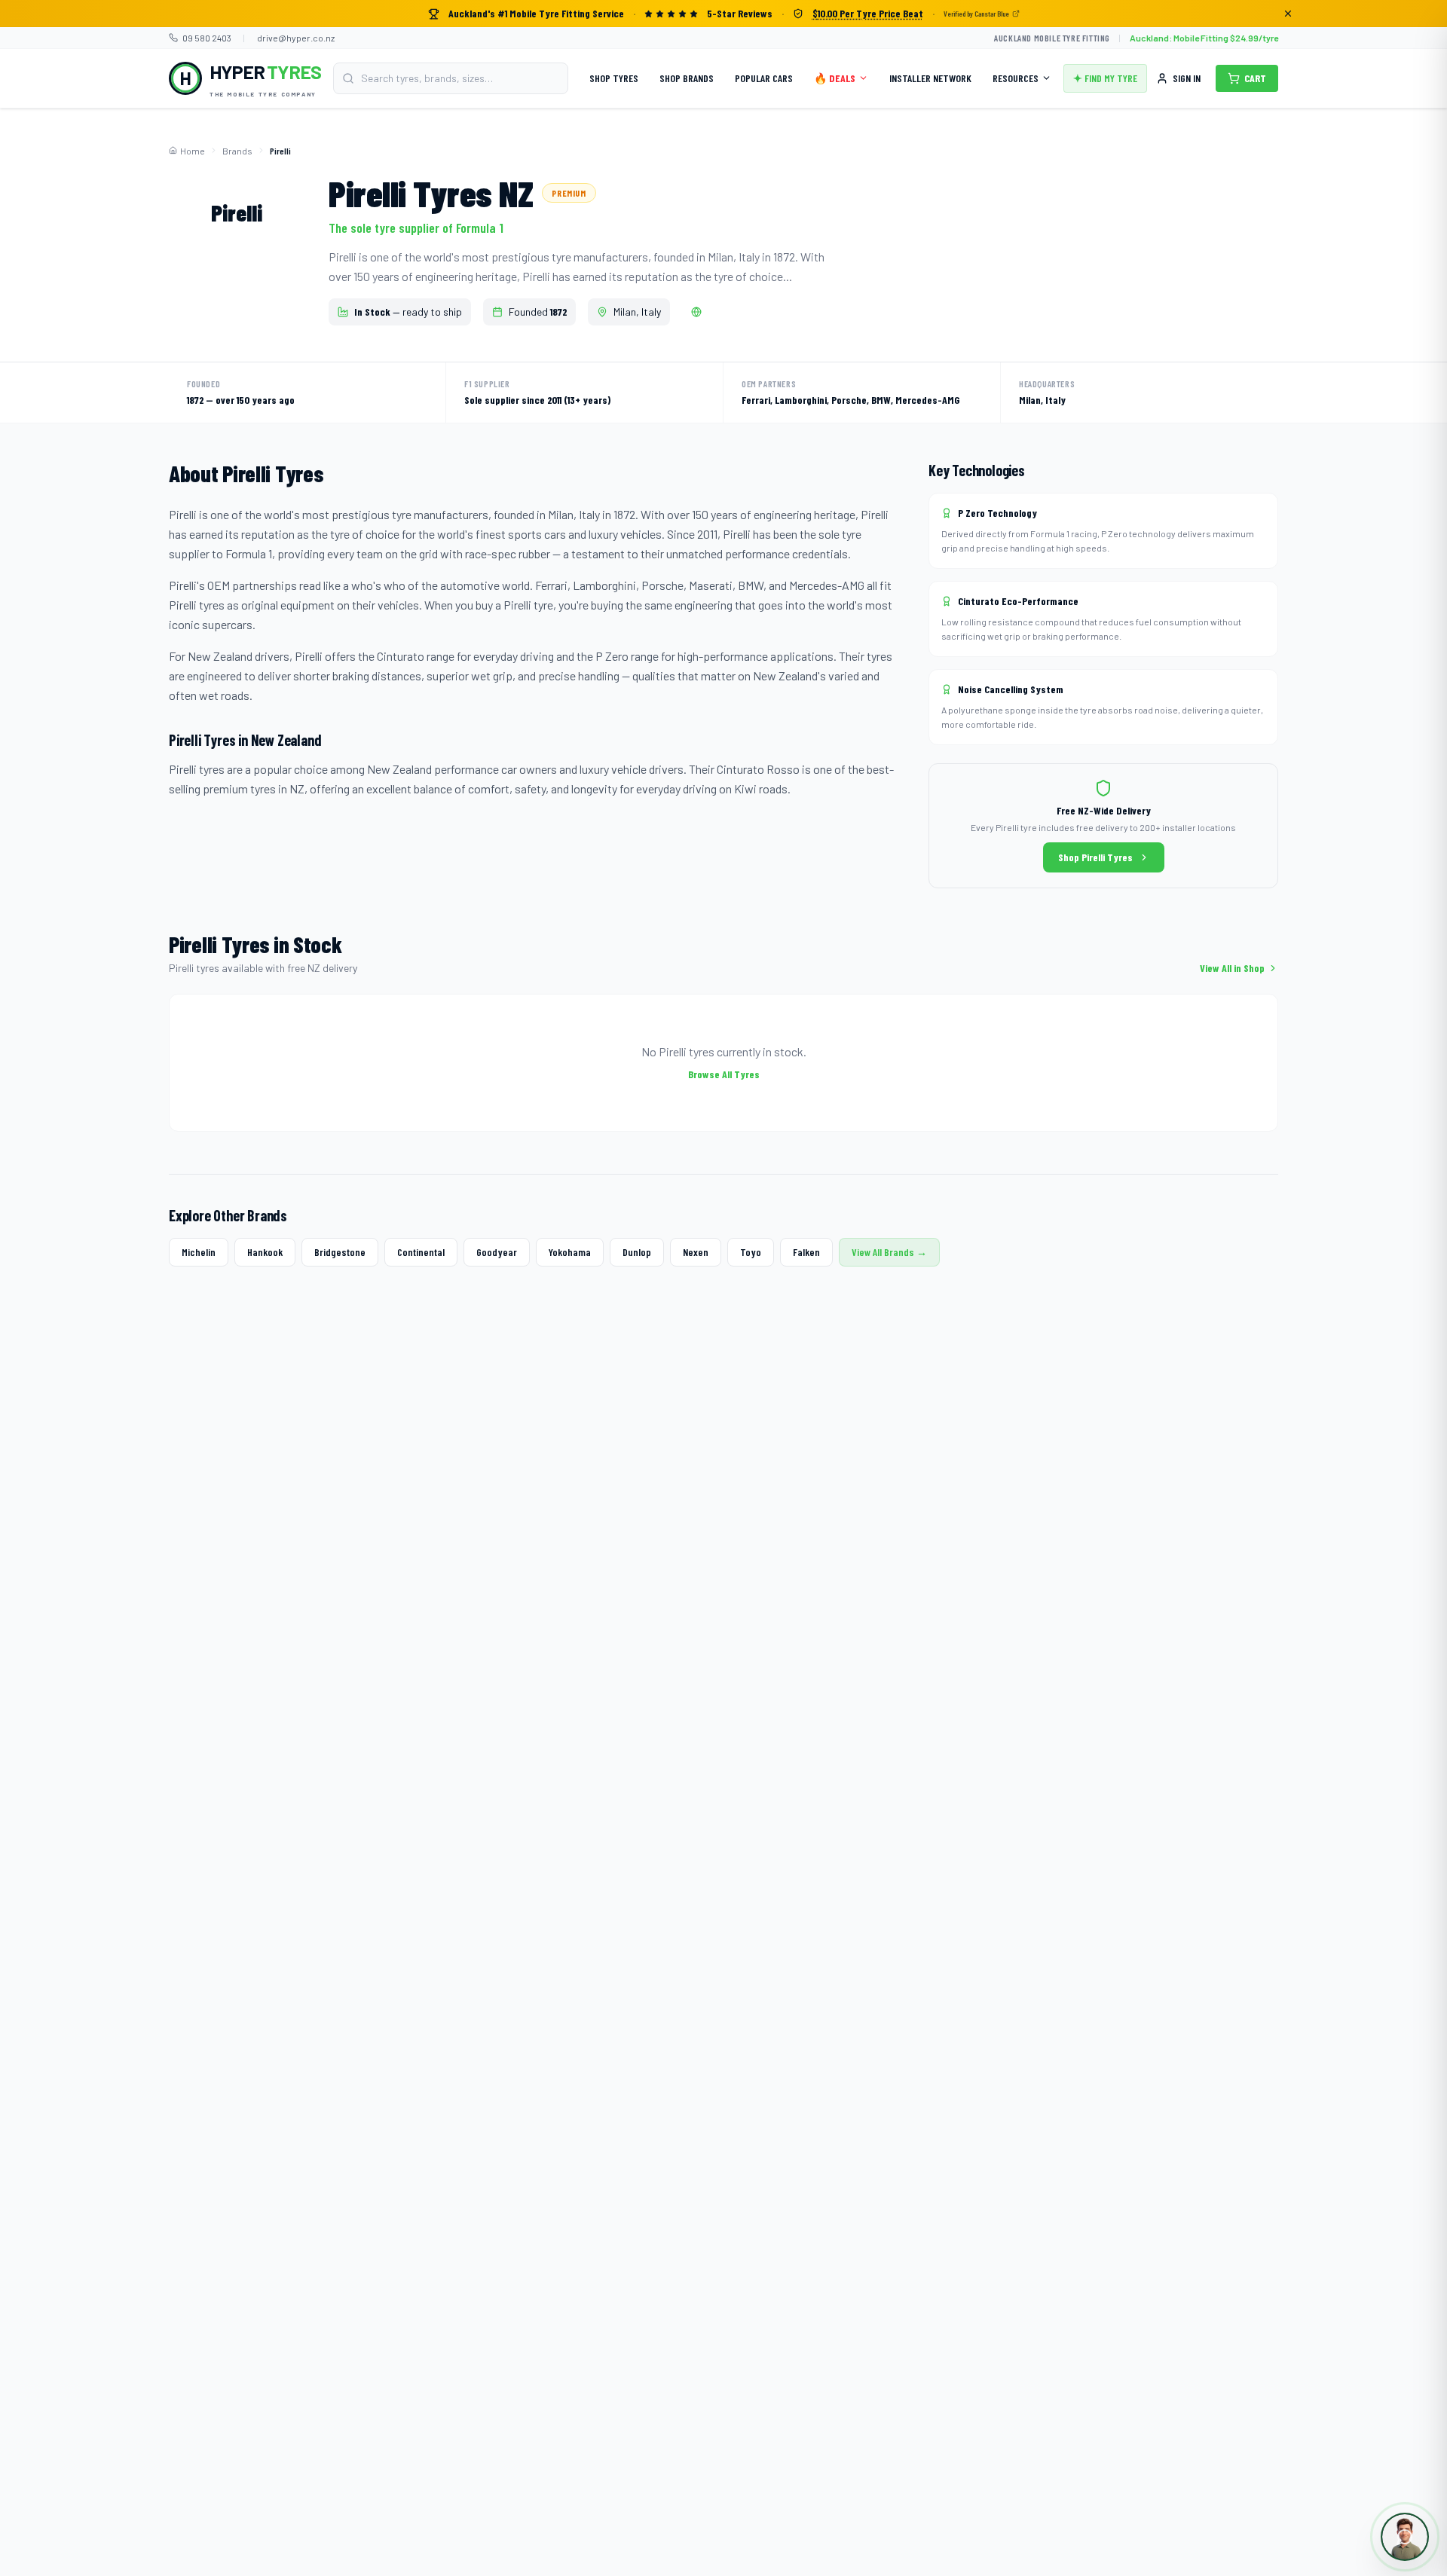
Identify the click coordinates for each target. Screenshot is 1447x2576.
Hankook (265, 1252)
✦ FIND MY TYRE (1105, 78)
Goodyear (497, 1252)
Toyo (751, 1252)
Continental (421, 1252)
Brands (237, 151)
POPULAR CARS (764, 78)
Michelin (199, 1252)
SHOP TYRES (614, 78)
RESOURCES (1016, 78)
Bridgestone (340, 1252)
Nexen (696, 1252)
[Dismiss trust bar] (1288, 14)
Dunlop (637, 1252)
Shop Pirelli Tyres (1095, 857)
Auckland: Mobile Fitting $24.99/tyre (1204, 38)
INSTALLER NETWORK (930, 78)
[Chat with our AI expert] (1405, 2537)
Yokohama (570, 1252)
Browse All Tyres (724, 1074)
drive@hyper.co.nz (296, 38)
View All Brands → (889, 1252)
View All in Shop (1232, 968)
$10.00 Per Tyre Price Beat (868, 13)
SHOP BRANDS (687, 78)
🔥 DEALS (835, 78)
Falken (806, 1252)
